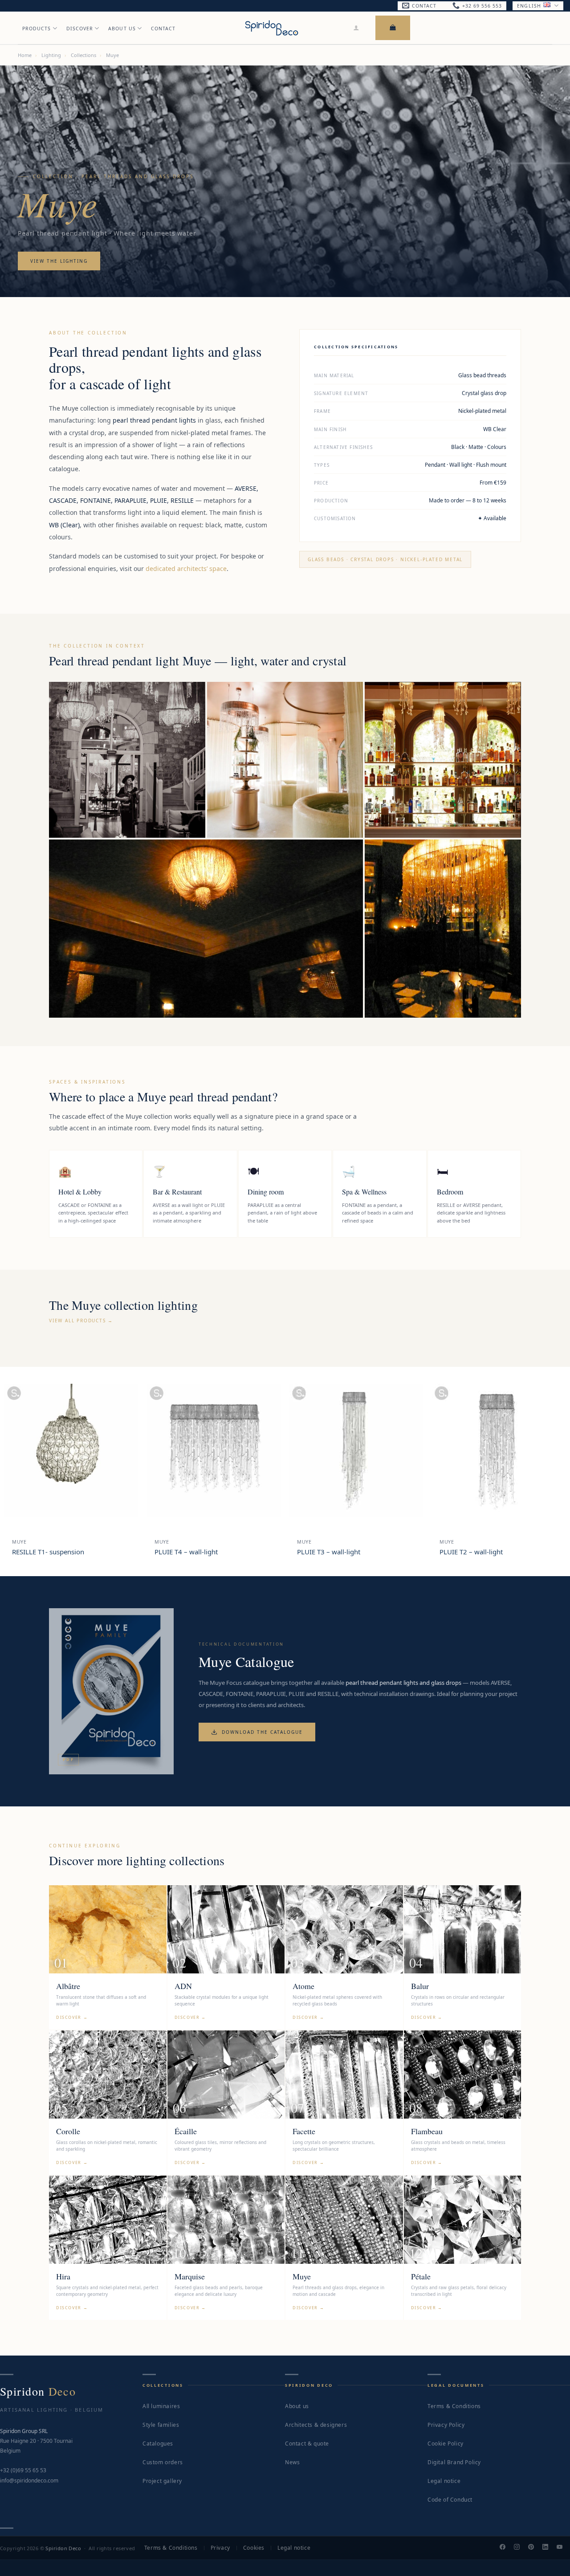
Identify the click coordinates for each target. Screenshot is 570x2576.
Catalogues (158, 2444)
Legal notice (444, 2481)
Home (25, 55)
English (529, 6)
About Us (122, 29)
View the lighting (59, 261)
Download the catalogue (262, 1732)
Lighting (51, 55)
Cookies (254, 2548)
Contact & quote (307, 2444)
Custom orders (163, 2462)
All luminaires (161, 2406)
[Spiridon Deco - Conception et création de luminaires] (272, 28)
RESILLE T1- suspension (48, 1552)
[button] (356, 28)
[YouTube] (563, 2548)
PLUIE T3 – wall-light (329, 1552)
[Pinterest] (535, 2548)
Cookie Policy (446, 2444)
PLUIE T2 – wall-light (471, 1552)
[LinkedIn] (549, 2548)
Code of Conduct (450, 2500)
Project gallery (162, 2481)
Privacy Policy (446, 2425)
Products (37, 29)
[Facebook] (506, 2548)
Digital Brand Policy (454, 2462)
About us (297, 2406)
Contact (163, 29)
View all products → (81, 1321)
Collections (83, 55)
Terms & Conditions (454, 2406)
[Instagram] (521, 2548)
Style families (161, 2425)
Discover (80, 29)
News (292, 2462)
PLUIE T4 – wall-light (186, 1552)
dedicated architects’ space (186, 569)
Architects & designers (316, 2425)
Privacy (220, 2548)
